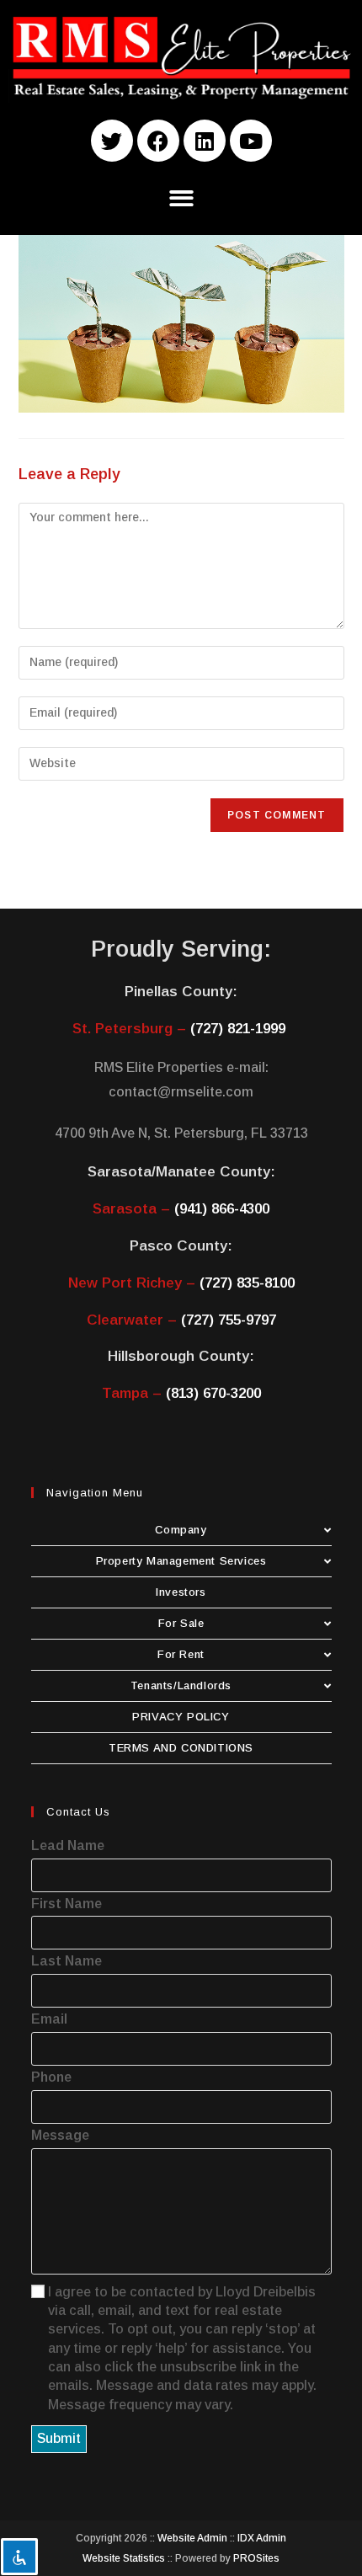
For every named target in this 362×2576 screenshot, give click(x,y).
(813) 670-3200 (213, 1393)
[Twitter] (112, 141)
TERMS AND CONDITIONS (181, 1748)
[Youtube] (251, 141)
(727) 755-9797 (229, 1320)
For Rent (181, 1654)
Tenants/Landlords (181, 1685)
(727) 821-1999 (238, 1029)
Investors (181, 1592)
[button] (181, 198)
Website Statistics (124, 2558)
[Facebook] (158, 141)
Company (181, 1530)
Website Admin (192, 2538)
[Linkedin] (205, 141)
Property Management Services (181, 1561)
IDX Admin (262, 2538)
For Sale (181, 1623)
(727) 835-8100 (247, 1283)
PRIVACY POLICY (181, 1717)
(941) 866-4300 (222, 1209)
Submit (59, 2438)
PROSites (256, 2558)
